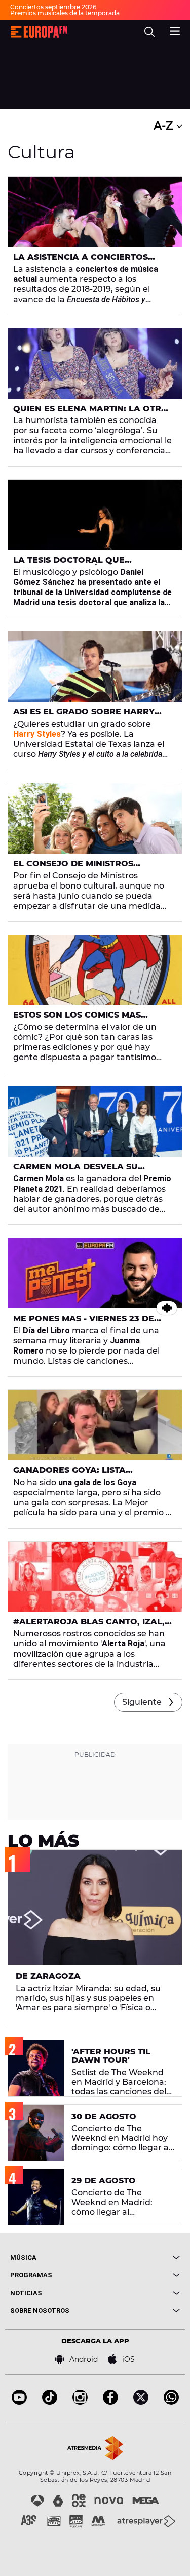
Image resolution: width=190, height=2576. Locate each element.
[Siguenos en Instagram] (80, 2402)
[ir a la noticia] (95, 212)
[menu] (175, 30)
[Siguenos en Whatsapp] (171, 2402)
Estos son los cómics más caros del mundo (77, 1019)
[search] (149, 32)
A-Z (165, 126)
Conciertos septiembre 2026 (53, 7)
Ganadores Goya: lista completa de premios (69, 1474)
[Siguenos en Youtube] (19, 2402)
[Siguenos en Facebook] (110, 2402)
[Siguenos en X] (141, 2402)
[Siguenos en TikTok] (50, 2402)
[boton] (138, 2257)
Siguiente (142, 1702)
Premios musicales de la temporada (65, 13)
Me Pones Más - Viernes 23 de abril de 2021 (84, 1323)
